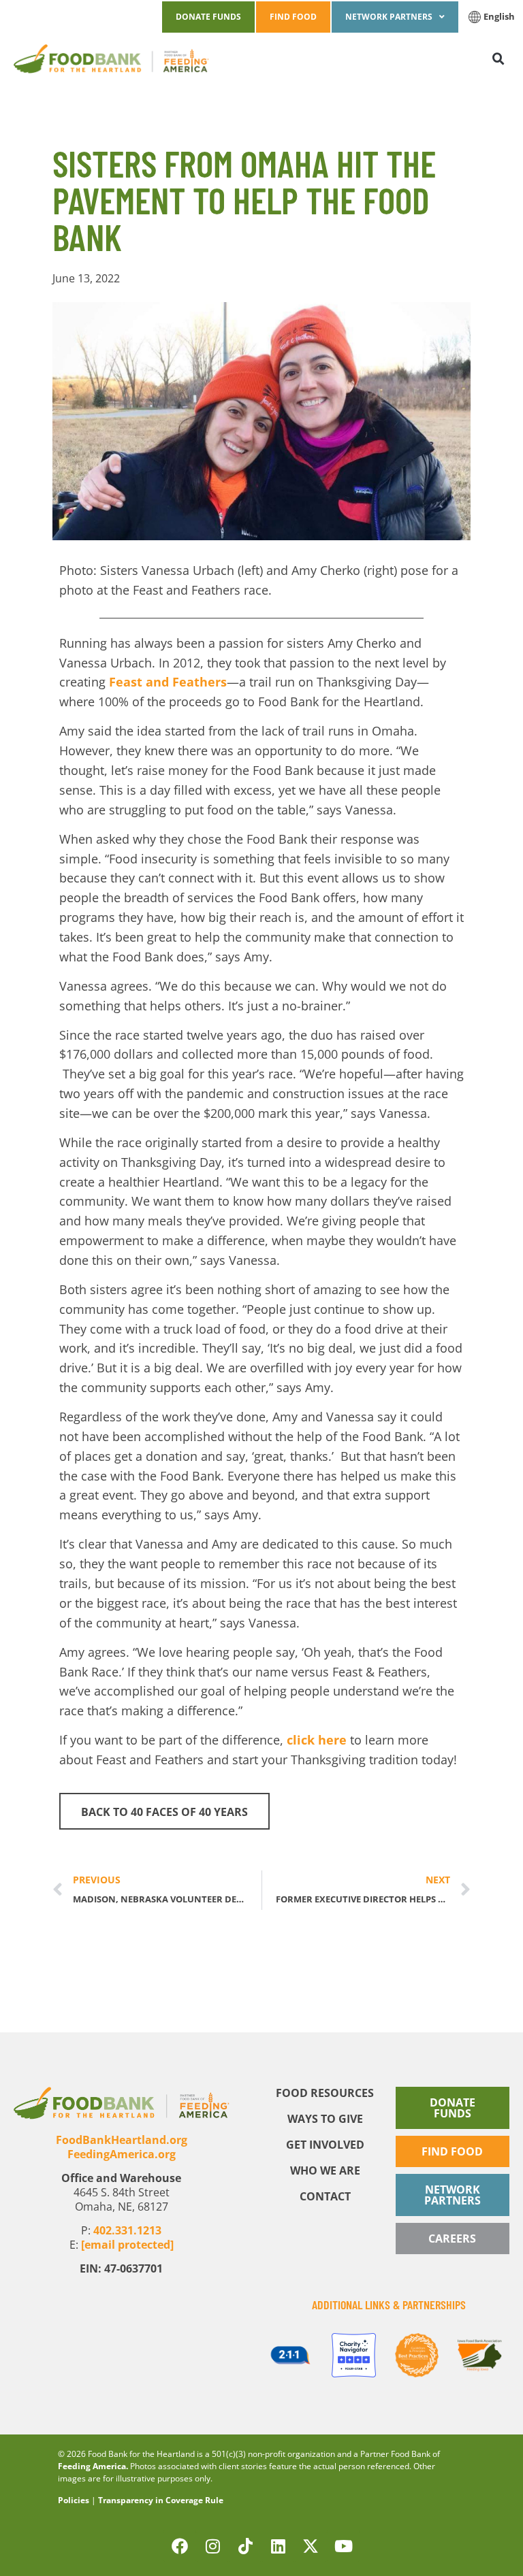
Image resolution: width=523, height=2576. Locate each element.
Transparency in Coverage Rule (161, 2500)
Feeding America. (93, 2466)
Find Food (293, 17)
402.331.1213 (127, 2230)
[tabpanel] (290, 2355)
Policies (74, 2500)
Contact (325, 2196)
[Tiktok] (245, 2546)
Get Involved (325, 2145)
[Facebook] (180, 2546)
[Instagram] (212, 2546)
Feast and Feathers (168, 682)
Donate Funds (208, 17)
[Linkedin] (278, 2546)
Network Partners (389, 17)
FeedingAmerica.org (122, 2154)
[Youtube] (343, 2546)
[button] (471, 59)
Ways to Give (325, 2119)
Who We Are (325, 2170)
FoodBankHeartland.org (122, 2140)
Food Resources (325, 2093)
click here (317, 1740)
